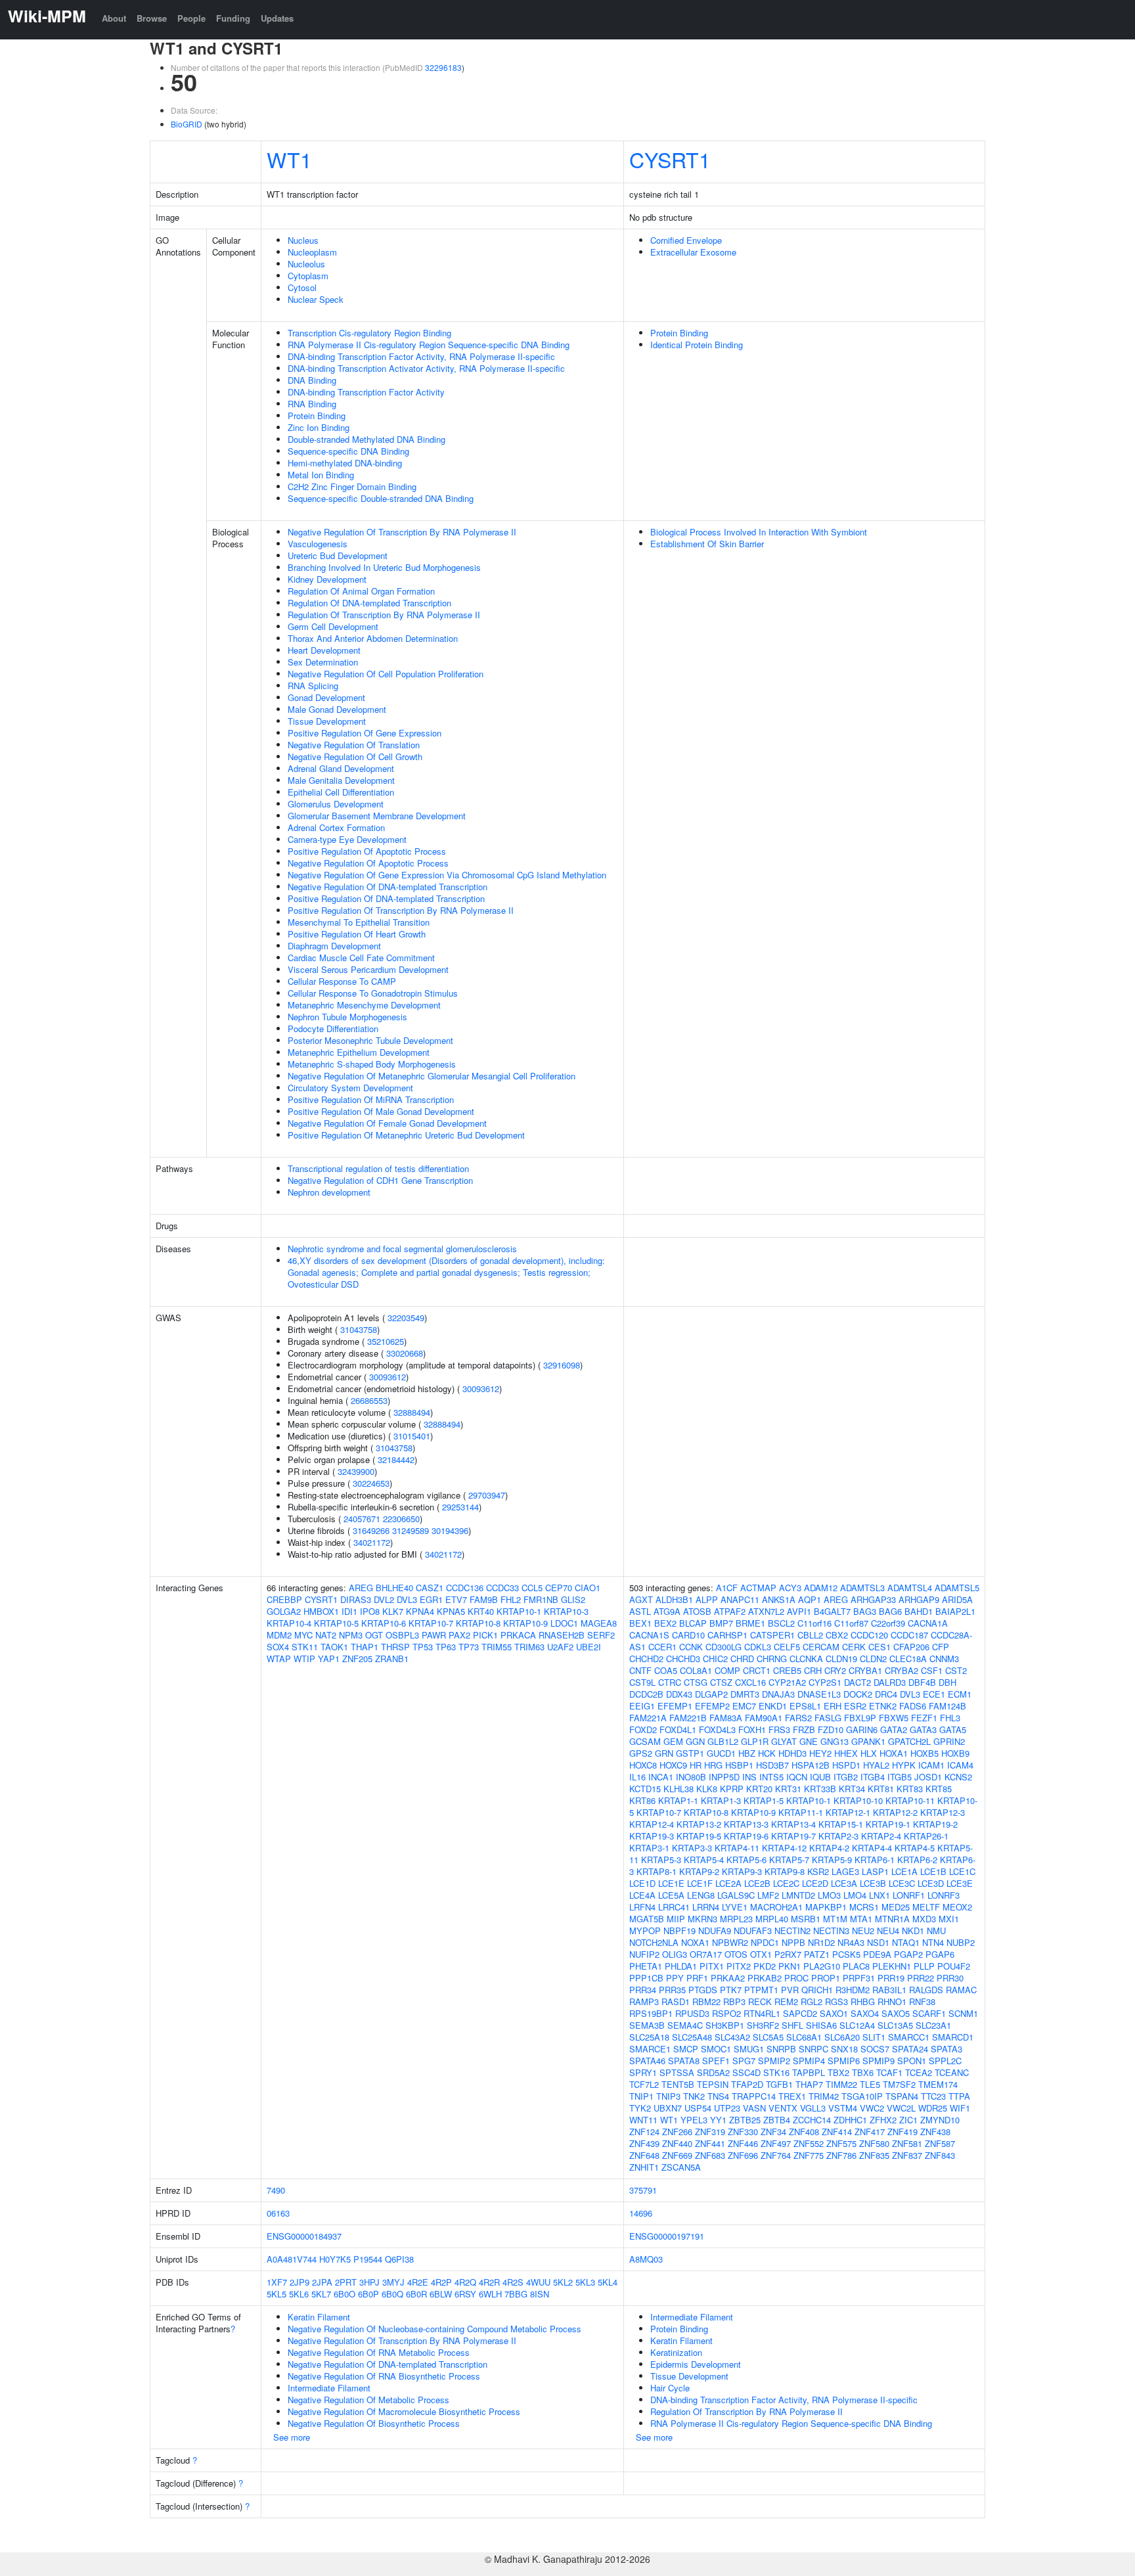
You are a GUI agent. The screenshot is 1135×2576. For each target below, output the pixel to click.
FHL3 (950, 1718)
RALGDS (926, 1990)
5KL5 (277, 2294)
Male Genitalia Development (341, 780)
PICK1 (485, 1635)
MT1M (835, 1919)
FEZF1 (924, 1718)
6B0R (416, 2294)
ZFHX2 (883, 2120)
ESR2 (855, 1706)
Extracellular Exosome (693, 252)
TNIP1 (641, 2096)
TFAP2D (747, 2084)
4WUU (538, 2282)
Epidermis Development (696, 2364)
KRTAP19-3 (652, 1836)
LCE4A (642, 1895)
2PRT (346, 2282)
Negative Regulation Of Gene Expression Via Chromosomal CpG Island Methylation (447, 875)
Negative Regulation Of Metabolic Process (368, 2400)
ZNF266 (677, 2132)
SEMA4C (685, 2025)
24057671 (362, 1519)
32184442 (396, 1459)
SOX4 (278, 1647)
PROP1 (826, 1978)
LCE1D (642, 1883)
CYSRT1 (670, 159)
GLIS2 (573, 1599)
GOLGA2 (284, 1611)
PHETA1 (646, 1966)
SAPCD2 (800, 2013)
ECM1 (960, 1694)
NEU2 (863, 1931)
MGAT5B (647, 1919)
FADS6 (913, 1706)
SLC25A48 (692, 2037)
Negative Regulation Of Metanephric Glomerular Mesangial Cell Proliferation (432, 1076)
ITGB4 (873, 1777)
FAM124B (947, 1706)
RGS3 (836, 2001)
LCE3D (931, 1883)
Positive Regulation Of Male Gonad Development (381, 1111)
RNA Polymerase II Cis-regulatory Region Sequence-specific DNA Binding (429, 345)
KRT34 (852, 1789)
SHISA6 (821, 2025)
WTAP (279, 1659)
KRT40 (481, 1611)
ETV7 (456, 1599)
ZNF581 (907, 2143)
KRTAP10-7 (431, 1623)
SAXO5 (896, 2013)
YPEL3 (694, 2120)
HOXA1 (894, 1753)
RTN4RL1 (762, 2013)
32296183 (443, 67)
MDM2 (279, 1635)
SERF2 (601, 1635)
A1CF (727, 1588)
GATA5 (953, 1729)
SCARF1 (929, 2013)
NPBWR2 (730, 1942)
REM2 (786, 2001)
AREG (361, 1588)
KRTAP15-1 (841, 1824)
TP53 (423, 1647)
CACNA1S (649, 1635)
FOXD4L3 (717, 1729)
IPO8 (370, 1611)
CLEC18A (908, 1659)
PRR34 (643, 1990)
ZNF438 (935, 2132)
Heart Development (324, 650)
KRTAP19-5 (699, 1836)
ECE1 (934, 1694)
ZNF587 (940, 2143)
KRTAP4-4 (872, 1848)
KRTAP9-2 (699, 1871)
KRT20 (759, 1789)
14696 (641, 2213)
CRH (813, 1670)
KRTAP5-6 (746, 1860)
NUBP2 (961, 1942)
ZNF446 (743, 2143)
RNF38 (922, 2001)
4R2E (418, 2282)
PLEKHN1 (892, 1966)
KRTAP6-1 (875, 1860)
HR (696, 1765)
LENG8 (701, 1895)
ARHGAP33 (873, 1599)
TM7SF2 (899, 2084)
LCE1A (904, 1871)
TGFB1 (779, 2084)
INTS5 (771, 1777)
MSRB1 (806, 1919)
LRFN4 (642, 1907)
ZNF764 (776, 2155)
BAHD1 (919, 1611)
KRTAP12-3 (943, 1812)
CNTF (640, 1670)
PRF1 (697, 1978)
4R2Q (465, 2282)
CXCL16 (750, 1682)
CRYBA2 (901, 1670)
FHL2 (511, 1599)
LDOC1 (564, 1623)
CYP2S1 (825, 1682)
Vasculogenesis (318, 544)
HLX (869, 1753)
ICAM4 (960, 1765)
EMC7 (744, 1706)
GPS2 (641, 1753)
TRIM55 (497, 1647)
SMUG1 (749, 2049)
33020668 (405, 1353)
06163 (278, 2213)
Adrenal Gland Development (341, 768)
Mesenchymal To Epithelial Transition (359, 922)
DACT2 (857, 1682)
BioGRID (187, 124)
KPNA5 (451, 1611)
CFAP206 (911, 1647)
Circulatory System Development (350, 1088)
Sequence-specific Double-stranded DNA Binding (381, 498)
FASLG (828, 1718)
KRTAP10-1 (519, 1611)
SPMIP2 (774, 2061)
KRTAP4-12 (784, 1848)
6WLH (490, 2294)
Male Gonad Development (337, 709)
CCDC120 (869, 1635)
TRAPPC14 (754, 2096)
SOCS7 (875, 2049)
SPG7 (744, 2061)
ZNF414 (837, 2132)
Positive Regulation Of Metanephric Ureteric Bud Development (406, 1135)
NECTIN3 (831, 1931)
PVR (790, 1990)
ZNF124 (644, 2132)
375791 (643, 2190)
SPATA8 (684, 2061)
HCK (767, 1753)
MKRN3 (702, 1919)
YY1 (718, 2120)
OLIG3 (675, 1954)
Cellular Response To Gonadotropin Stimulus (373, 993)
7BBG (516, 2294)
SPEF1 (716, 2061)
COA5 (666, 1670)
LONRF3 (944, 1895)
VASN (754, 2108)
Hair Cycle (670, 2388)
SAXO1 (834, 2013)
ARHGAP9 (919, 1599)
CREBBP (284, 1599)
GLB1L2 (723, 1741)
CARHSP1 (727, 1635)
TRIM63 (529, 1647)
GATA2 (894, 1729)
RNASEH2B (562, 1635)
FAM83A (726, 1718)
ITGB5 (900, 1777)
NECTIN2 (792, 1931)
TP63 (446, 1647)
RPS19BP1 (651, 2013)
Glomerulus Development (336, 804)
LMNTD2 (798, 1895)
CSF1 (932, 1670)
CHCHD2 (646, 1659)
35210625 (386, 1341)
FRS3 (779, 1729)
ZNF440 (677, 2143)
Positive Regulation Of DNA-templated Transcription (386, 898)
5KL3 (585, 2282)
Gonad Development (326, 697)
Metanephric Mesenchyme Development (364, 1005)
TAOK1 (334, 1647)
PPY (675, 1978)
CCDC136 (465, 1588)
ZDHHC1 (850, 2120)
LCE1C (962, 1871)
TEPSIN (713, 2084)
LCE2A (728, 1883)
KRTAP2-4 (881, 1836)
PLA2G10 (822, 1966)
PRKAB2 (765, 1978)
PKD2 (765, 1966)
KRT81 (881, 1789)
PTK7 (731, 1990)
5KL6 (299, 2294)
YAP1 (329, 1659)
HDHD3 (792, 1753)
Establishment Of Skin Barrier (707, 544)
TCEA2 (919, 2072)
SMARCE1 (650, 2049)
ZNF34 (773, 2132)
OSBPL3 (402, 1635)
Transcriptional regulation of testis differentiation (378, 1168)
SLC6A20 (842, 2037)
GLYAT (784, 1741)
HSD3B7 (772, 1765)
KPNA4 (420, 1611)
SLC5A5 (768, 2037)
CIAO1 (588, 1588)
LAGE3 (845, 1871)
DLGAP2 (711, 1694)
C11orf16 (814, 1623)
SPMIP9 (879, 2061)
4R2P (441, 2282)
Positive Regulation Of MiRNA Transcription (371, 1099)
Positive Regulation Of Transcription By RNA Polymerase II (401, 910)
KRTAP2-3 (838, 1836)
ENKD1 (773, 1706)
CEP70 (559, 1588)
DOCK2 (858, 1694)
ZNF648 (644, 2155)
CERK (854, 1647)
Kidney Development (327, 579)
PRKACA (518, 1635)
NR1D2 (821, 1942)
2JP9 (300, 2282)
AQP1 (810, 1599)
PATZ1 (817, 1954)
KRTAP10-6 (384, 1623)
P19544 (368, 2259)
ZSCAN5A (681, 2167)
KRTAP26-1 (926, 1836)
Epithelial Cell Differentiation (341, 792)
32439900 (356, 1471)
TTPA (959, 2096)
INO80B (691, 1777)
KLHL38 (679, 1789)
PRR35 (672, 1990)
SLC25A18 (649, 2037)
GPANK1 (868, 1741)
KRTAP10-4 (289, 1623)
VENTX (783, 2108)
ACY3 (790, 1588)
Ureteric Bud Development (338, 555)
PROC (796, 1978)
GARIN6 (862, 1729)
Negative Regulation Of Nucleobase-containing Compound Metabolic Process (434, 2329)
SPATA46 (647, 2061)
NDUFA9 (715, 1931)
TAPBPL (809, 2072)
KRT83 (910, 1789)
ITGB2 (846, 1777)
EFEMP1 (675, 1706)
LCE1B (933, 1871)
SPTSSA (677, 2072)
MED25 (896, 1907)
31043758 (359, 1329)
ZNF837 (907, 2155)
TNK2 (694, 2096)
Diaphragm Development (334, 946)
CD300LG (723, 1647)
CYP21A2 (787, 1682)
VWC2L (901, 2108)
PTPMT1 (761, 1990)
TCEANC (952, 2072)
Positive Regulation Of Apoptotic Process (367, 851)
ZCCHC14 (812, 2120)
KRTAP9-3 (742, 1871)
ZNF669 (677, 2155)
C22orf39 (888, 1623)
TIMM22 (841, 2084)
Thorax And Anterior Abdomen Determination (373, 638)
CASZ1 (430, 1588)
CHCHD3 (683, 1659)
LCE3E (960, 1883)
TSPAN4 (902, 2096)
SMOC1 (716, 2049)
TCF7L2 (644, 2084)
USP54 (698, 2108)
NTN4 (933, 1942)
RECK (760, 2001)
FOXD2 (643, 1729)
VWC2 (872, 2108)
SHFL (792, 2025)
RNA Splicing (313, 686)
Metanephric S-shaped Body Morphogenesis (372, 1064)
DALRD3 (890, 1682)
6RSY (465, 2294)
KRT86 (642, 1800)
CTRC (670, 1682)
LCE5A (671, 1895)
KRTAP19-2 (935, 1824)
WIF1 (960, 2108)
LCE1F (700, 1883)
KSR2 (818, 1871)
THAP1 (365, 1647)
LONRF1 (909, 1895)
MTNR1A (892, 1919)
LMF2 (768, 1895)
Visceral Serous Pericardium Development (368, 969)
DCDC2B (646, 1694)
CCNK (691, 1647)
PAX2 (459, 1635)
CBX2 (837, 1635)
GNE (809, 1741)
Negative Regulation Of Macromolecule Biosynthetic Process (404, 2411)
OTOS (736, 1954)
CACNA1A (928, 1623)
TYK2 (640, 2108)
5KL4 (608, 2282)
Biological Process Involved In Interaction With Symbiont (759, 532)
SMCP (686, 2049)
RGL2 (812, 2001)
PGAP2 (908, 1954)
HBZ (747, 1753)
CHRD (742, 1659)
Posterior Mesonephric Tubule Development (370, 1040)
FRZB (804, 1729)
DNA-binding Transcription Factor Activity (366, 392)
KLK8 (707, 1789)
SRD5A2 (713, 2072)
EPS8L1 (805, 1706)
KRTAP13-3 (746, 1824)
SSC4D (746, 2072)
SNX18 (844, 2049)
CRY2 (835, 1670)
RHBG (863, 2001)
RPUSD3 (692, 2013)
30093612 (388, 1377)
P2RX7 (788, 1954)
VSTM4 (843, 2108)
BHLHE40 (394, 1588)
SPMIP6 (844, 2061)
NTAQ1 (906, 1942)
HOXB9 (955, 1753)
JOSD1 (928, 1777)
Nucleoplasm (312, 252)
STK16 (776, 2072)
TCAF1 (889, 2072)
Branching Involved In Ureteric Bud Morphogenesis (384, 567)
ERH (833, 1706)
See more (292, 2437)
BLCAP (693, 1623)
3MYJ (393, 2282)
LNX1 (879, 1895)
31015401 (412, 1436)
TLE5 (870, 2084)
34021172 (372, 1542)
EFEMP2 (712, 1706)
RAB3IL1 (889, 1990)
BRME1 (750, 1623)
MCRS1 (864, 1907)
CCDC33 (502, 1588)
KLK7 (393, 1611)
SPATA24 (910, 2049)
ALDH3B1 (674, 1599)
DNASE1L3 (819, 1694)
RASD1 (676, 2001)
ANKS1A (779, 1599)
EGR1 (431, 1599)
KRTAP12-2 (895, 1812)
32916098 (562, 1365)
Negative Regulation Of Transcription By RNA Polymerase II (402, 532)
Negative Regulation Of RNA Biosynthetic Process (384, 2376)
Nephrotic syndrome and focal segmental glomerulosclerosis (402, 1249)
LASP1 (875, 1871)
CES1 (879, 1647)
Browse (152, 18)
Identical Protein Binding (697, 345)
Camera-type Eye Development (347, 839)
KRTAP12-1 (848, 1812)
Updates (277, 18)
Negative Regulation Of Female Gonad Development (387, 1123)
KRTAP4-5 (915, 1848)
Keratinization (676, 2352)
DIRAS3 (356, 1599)
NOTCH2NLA (654, 1942)
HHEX (846, 1753)
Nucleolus (306, 264)
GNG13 (835, 1741)
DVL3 (407, 1599)
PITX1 (712, 1966)
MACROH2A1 (776, 1907)
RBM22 (706, 2001)
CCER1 (662, 1647)
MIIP (676, 1919)
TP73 (469, 1647)
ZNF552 (809, 2143)
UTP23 (727, 2108)
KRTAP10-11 (910, 1800)
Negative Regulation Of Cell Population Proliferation (386, 674)
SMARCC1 (909, 2037)
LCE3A (844, 1883)
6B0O (345, 2294)
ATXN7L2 (766, 1611)
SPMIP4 (809, 2061)
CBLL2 (810, 1635)
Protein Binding (317, 416)
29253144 (460, 1507)
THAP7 (809, 2084)
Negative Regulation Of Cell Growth (355, 757)
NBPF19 (679, 1931)
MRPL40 (772, 1919)
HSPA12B (811, 1765)
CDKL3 (758, 1647)
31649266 (371, 1530)
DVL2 (384, 1599)
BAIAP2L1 (955, 1611)
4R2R (489, 2282)
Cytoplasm (308, 276)
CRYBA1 (865, 1670)
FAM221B (688, 1718)
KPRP (732, 1789)
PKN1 (790, 1966)
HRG (713, 1765)
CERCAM (821, 1647)
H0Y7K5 (335, 2259)
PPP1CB (646, 1978)
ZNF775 (809, 2155)
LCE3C (902, 1883)
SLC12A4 (857, 2025)
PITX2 (739, 1966)
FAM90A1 (764, 1718)
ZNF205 (357, 1659)
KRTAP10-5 (336, 1623)
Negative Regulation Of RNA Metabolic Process (379, 2352)
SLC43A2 (732, 2037)
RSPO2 (726, 2013)
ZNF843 (940, 2155)
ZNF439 (644, 2143)
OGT (374, 1635)
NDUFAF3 (753, 1931)
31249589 (411, 1530)
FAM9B (484, 1599)
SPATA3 (946, 2049)
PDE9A (877, 1954)
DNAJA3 (778, 1694)
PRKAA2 (728, 1978)
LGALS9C (736, 1895)
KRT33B (820, 1789)
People (191, 18)
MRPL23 (736, 1919)
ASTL (640, 1611)
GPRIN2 (949, 1741)
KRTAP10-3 (566, 1611)
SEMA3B (647, 2025)
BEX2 (665, 1623)
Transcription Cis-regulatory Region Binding (369, 333)
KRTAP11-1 (801, 1812)
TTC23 (933, 2096)
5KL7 (321, 2294)
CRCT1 (757, 1670)
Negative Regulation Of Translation (354, 745)
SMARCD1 (953, 2037)
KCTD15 (645, 1789)
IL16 (637, 1777)
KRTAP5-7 (789, 1860)
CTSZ (721, 1682)
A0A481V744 (292, 2259)
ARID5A (957, 1599)
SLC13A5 (895, 2025)
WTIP (304, 1659)
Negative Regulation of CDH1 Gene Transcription (380, 1180)
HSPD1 (846, 1765)
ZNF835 (874, 2155)
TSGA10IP (862, 2096)
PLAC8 (856, 1966)
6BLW (441, 2294)
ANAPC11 (740, 1599)
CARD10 (688, 1635)
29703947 (487, 1495)
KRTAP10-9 (525, 1623)
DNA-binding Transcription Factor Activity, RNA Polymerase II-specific (421, 356)
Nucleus (303, 240)
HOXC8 (643, 1765)
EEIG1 (642, 1706)
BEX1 (640, 1623)
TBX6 (863, 2072)
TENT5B (678, 2084)
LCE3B (873, 1883)
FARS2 (798, 1718)
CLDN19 (841, 1659)
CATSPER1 (772, 1635)
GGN (695, 1741)
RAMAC (961, 1990)
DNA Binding (312, 380)
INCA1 (661, 1777)
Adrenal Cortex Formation (336, 827)
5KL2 (563, 2282)
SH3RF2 (763, 2025)
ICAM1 (931, 1765)
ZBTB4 (777, 2120)
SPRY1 (643, 2072)
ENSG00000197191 (667, 2236)
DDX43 (679, 1694)
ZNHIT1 (644, 2167)
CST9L (642, 1682)
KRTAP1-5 (764, 1800)
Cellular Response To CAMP (342, 981)
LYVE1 (735, 1907)
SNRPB (781, 2049)
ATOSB (697, 1611)
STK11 (305, 1647)
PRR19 (891, 1978)
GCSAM (645, 1741)
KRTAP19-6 (746, 1836)
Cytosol (302, 287)
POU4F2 (954, 1966)
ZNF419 (902, 2132)
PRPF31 (859, 1978)
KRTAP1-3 (721, 1800)
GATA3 (923, 1729)
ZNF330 (743, 2132)
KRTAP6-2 (917, 1860)
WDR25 (933, 2108)
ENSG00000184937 (304, 2236)
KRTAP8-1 (657, 1871)
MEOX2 (957, 1907)
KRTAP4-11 (737, 1848)
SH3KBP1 (725, 2025)
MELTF (926, 1907)
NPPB (793, 1942)
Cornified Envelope (686, 240)
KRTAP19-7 (793, 1836)
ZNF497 (776, 2143)
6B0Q (392, 2294)
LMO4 (855, 1895)
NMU (936, 1931)
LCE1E (671, 1883)
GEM (673, 1741)
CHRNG (772, 1659)
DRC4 (886, 1694)
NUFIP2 (644, 1954)
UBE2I (589, 1647)
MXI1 (949, 1919)
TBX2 (838, 2072)
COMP (727, 1670)
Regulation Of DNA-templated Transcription (369, 603)
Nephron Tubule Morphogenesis (347, 1017)
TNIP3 (668, 2096)
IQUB (820, 1777)
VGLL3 (813, 2108)
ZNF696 (743, 2155)
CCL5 (532, 1588)
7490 (276, 2190)
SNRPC (813, 2049)
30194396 (450, 1530)
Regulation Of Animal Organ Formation (361, 591)
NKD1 (913, 1931)
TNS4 (718, 2096)
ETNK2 (883, 1706)
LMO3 (829, 1895)
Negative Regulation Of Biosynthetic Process (374, 2423)
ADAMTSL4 (910, 1588)
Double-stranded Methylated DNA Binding (367, 439)
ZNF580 (874, 2143)
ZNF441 (710, 2143)
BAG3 (865, 1611)
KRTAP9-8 (785, 1871)
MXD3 (924, 1919)
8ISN (540, 2294)
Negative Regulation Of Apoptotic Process (368, 863)
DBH (947, 1682)
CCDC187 (909, 1635)
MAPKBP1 (826, 1907)
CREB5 (787, 1670)
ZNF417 (870, 2132)
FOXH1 (752, 1729)
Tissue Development (327, 721)
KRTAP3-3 (692, 1848)
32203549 (406, 1318)
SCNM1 (963, 2013)
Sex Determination (323, 662)
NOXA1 (695, 1942)
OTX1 (761, 1954)
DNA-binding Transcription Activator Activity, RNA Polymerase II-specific (426, 368)
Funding (233, 18)
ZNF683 (710, 2155)
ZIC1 (908, 2120)
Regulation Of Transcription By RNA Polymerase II (384, 615)
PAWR (434, 1635)
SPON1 (912, 2061)
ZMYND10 (940, 2120)
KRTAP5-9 (832, 1860)
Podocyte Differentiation (333, 1028)
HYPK (904, 1765)
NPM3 (351, 1635)
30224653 (371, 1483)
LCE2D (815, 1883)
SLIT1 (874, 2037)
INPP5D (724, 1777)
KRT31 (788, 1789)
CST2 (956, 1670)
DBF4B (922, 1682)
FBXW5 (894, 1718)
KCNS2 (958, 1777)
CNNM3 (944, 1659)
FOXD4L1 (678, 1729)
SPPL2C (945, 2061)
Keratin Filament (319, 2317)
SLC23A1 (933, 2025)
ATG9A (667, 1611)
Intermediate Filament (329, 2388)
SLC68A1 (804, 2037)
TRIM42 (824, 2096)
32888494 (412, 1412)
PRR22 (921, 1978)
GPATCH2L (909, 1741)
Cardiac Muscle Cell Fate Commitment (361, 958)
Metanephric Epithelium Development (359, 1052)
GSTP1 (690, 1753)
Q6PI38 (399, 2259)
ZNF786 (841, 2155)
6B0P (368, 2294)
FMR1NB (541, 1599)
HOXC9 (673, 1765)
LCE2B (757, 1883)
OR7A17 (706, 1954)
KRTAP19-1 (888, 1824)
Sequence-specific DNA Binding (348, 451)
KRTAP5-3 (661, 1860)
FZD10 (831, 1729)
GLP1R (755, 1741)
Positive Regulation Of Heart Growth (357, 934)
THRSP (395, 1647)
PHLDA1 (681, 1966)
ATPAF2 (730, 1611)
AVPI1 (799, 1611)
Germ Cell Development (333, 626)
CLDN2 (873, 1659)
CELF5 (787, 1647)
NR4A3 (851, 1942)
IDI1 (349, 1611)
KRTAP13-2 (699, 1824)
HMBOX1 (321, 1611)
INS (749, 1777)
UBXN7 (668, 2108)
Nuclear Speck (316, 299)
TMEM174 (938, 2084)
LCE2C (786, 1883)
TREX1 (792, 2096)
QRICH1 (817, 1990)
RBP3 (734, 2001)
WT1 (289, 159)
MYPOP (645, 1931)
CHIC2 (715, 1659)
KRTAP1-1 (678, 1800)
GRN (664, 1753)
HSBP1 (739, 1765)
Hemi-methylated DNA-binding (345, 463)
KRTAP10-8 (478, 1623)
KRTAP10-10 (858, 1800)
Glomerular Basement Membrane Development (377, 816)
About (114, 18)
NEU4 (888, 1931)
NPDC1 (765, 1942)
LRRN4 (706, 1907)
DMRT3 (745, 1694)
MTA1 (861, 1919)
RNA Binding (312, 404)
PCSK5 (846, 1954)
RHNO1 (892, 2001)
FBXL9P (860, 1718)
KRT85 (939, 1789)
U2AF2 (560, 1647)
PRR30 (950, 1978)
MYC (303, 1635)
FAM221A (648, 1718)
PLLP (924, 1966)
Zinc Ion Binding (319, 427)
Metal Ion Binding (321, 475)
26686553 (369, 1400)
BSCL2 (781, 1623)
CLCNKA (806, 1659)
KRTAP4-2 (829, 1848)
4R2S (513, 2282)
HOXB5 (924, 1753)
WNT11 (643, 2120)
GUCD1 (721, 1753)
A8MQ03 (646, 2259)
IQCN (797, 1777)
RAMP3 (644, 2001)
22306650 (401, 1519)
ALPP (707, 1599)
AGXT (641, 1599)
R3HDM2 (853, 1990)
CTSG (696, 1682)
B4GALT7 (832, 1611)
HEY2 (820, 1753)
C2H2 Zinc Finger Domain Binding (352, 486)
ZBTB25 (745, 2120)
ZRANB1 (392, 1659)
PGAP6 (940, 1954)
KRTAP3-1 (649, 1848)
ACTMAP (758, 1588)
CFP (941, 1647)
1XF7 (277, 2282)
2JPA (322, 2282)
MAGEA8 (599, 1623)
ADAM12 (821, 1588)
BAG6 (890, 1611)
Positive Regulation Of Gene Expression (365, 733)
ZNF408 (804, 2132)
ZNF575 (841, 2143)
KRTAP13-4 (793, 1824)
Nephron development (329, 1192)
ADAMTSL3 (862, 1588)
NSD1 (878, 1942)
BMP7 (721, 1623)
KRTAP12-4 (652, 1824)
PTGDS (703, 1990)
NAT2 (326, 1635)
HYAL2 (876, 1765)
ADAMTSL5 (957, 1588)
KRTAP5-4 (704, 1860)
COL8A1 (696, 1670)
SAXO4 (865, 2013)
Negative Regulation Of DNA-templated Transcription (388, 887)
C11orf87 (851, 1623)
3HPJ (369, 2282)
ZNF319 (710, 2132)
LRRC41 (674, 1907)
